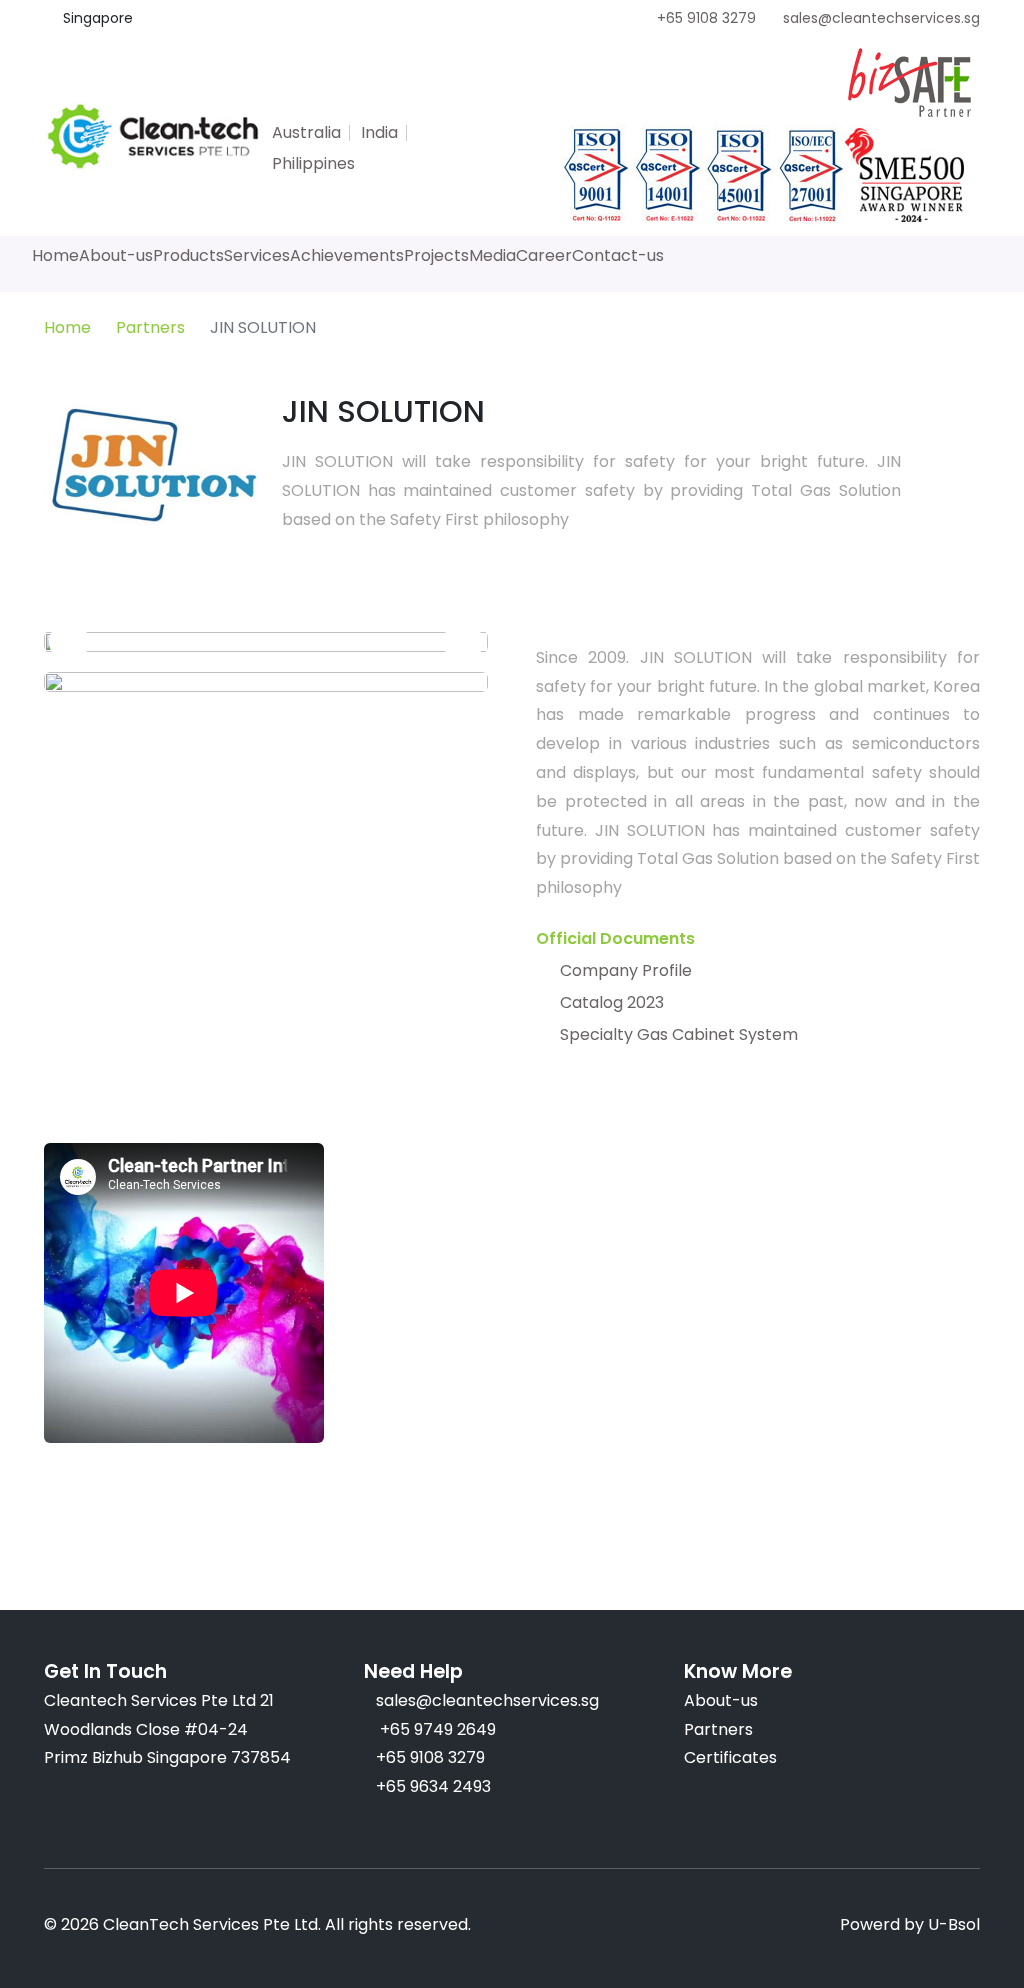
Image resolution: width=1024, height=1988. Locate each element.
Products (188, 255)
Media (492, 255)
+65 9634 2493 (433, 1786)
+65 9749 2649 (436, 1729)
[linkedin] (414, 106)
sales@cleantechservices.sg (881, 18)
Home (55, 255)
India (379, 132)
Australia (306, 132)
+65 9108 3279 (706, 18)
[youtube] (378, 106)
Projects (436, 255)
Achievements (347, 255)
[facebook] (306, 106)
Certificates (730, 1757)
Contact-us (618, 255)
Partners (150, 327)
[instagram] (342, 106)
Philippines (313, 163)
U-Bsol (954, 1924)
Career (544, 255)
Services (257, 255)
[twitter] (270, 106)
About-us (116, 255)
